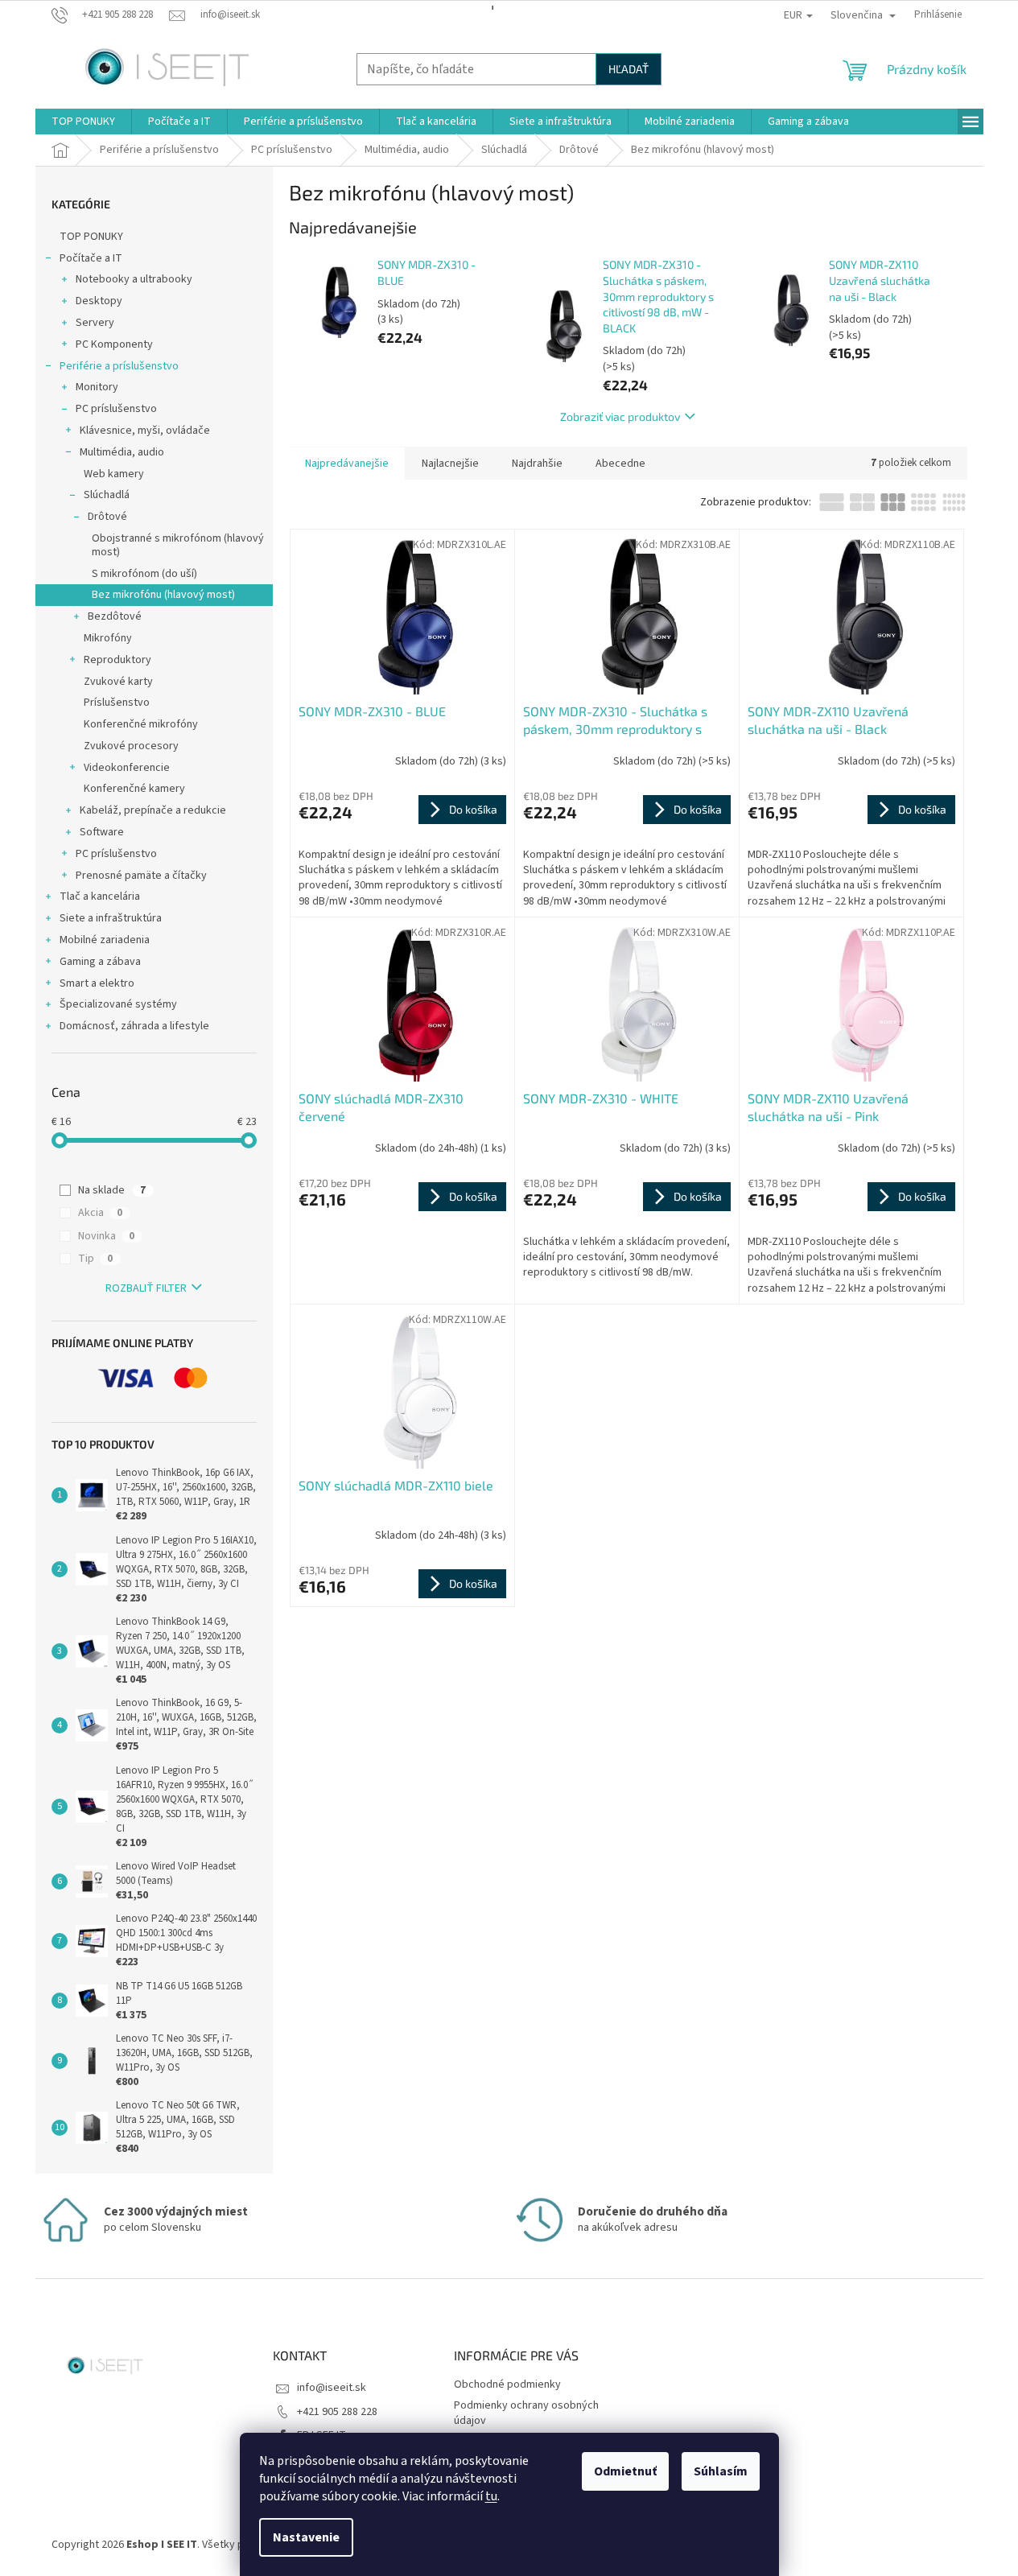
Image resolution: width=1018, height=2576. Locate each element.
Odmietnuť (625, 2471)
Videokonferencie (127, 768)
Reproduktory (117, 660)
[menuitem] (83, 122)
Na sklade (112, 1190)
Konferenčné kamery (134, 789)
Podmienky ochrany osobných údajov (526, 2413)
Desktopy (99, 301)
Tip (95, 1259)
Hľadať (629, 69)
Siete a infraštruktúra (111, 918)
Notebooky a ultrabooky (134, 279)
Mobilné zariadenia (105, 940)
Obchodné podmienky (507, 2384)
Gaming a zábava (100, 962)
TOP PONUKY (91, 237)
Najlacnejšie (450, 464)
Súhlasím (721, 2471)
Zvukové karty (118, 682)
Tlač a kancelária (100, 896)
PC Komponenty (114, 344)
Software (102, 832)
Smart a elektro (97, 983)
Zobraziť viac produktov (620, 416)
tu (491, 2496)
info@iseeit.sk (332, 2388)
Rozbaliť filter (146, 1288)
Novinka (106, 1236)
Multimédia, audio (122, 452)
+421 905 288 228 (337, 2412)
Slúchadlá (107, 495)
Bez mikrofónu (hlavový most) (163, 595)
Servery (95, 323)
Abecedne (620, 464)
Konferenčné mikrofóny (141, 724)
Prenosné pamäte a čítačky (141, 876)
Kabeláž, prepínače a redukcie (153, 810)
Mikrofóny (108, 638)
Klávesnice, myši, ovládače (145, 431)
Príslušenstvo (117, 703)
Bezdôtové (115, 616)
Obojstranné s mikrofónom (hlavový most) (178, 545)
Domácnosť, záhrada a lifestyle (134, 1026)
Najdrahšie (537, 464)
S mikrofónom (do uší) (144, 574)
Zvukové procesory (131, 746)
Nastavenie (306, 2537)
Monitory (97, 387)
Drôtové (107, 517)
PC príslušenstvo (116, 409)
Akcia (100, 1213)
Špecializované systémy (118, 1004)
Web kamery (114, 474)
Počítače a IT (91, 258)
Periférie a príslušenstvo (119, 366)
